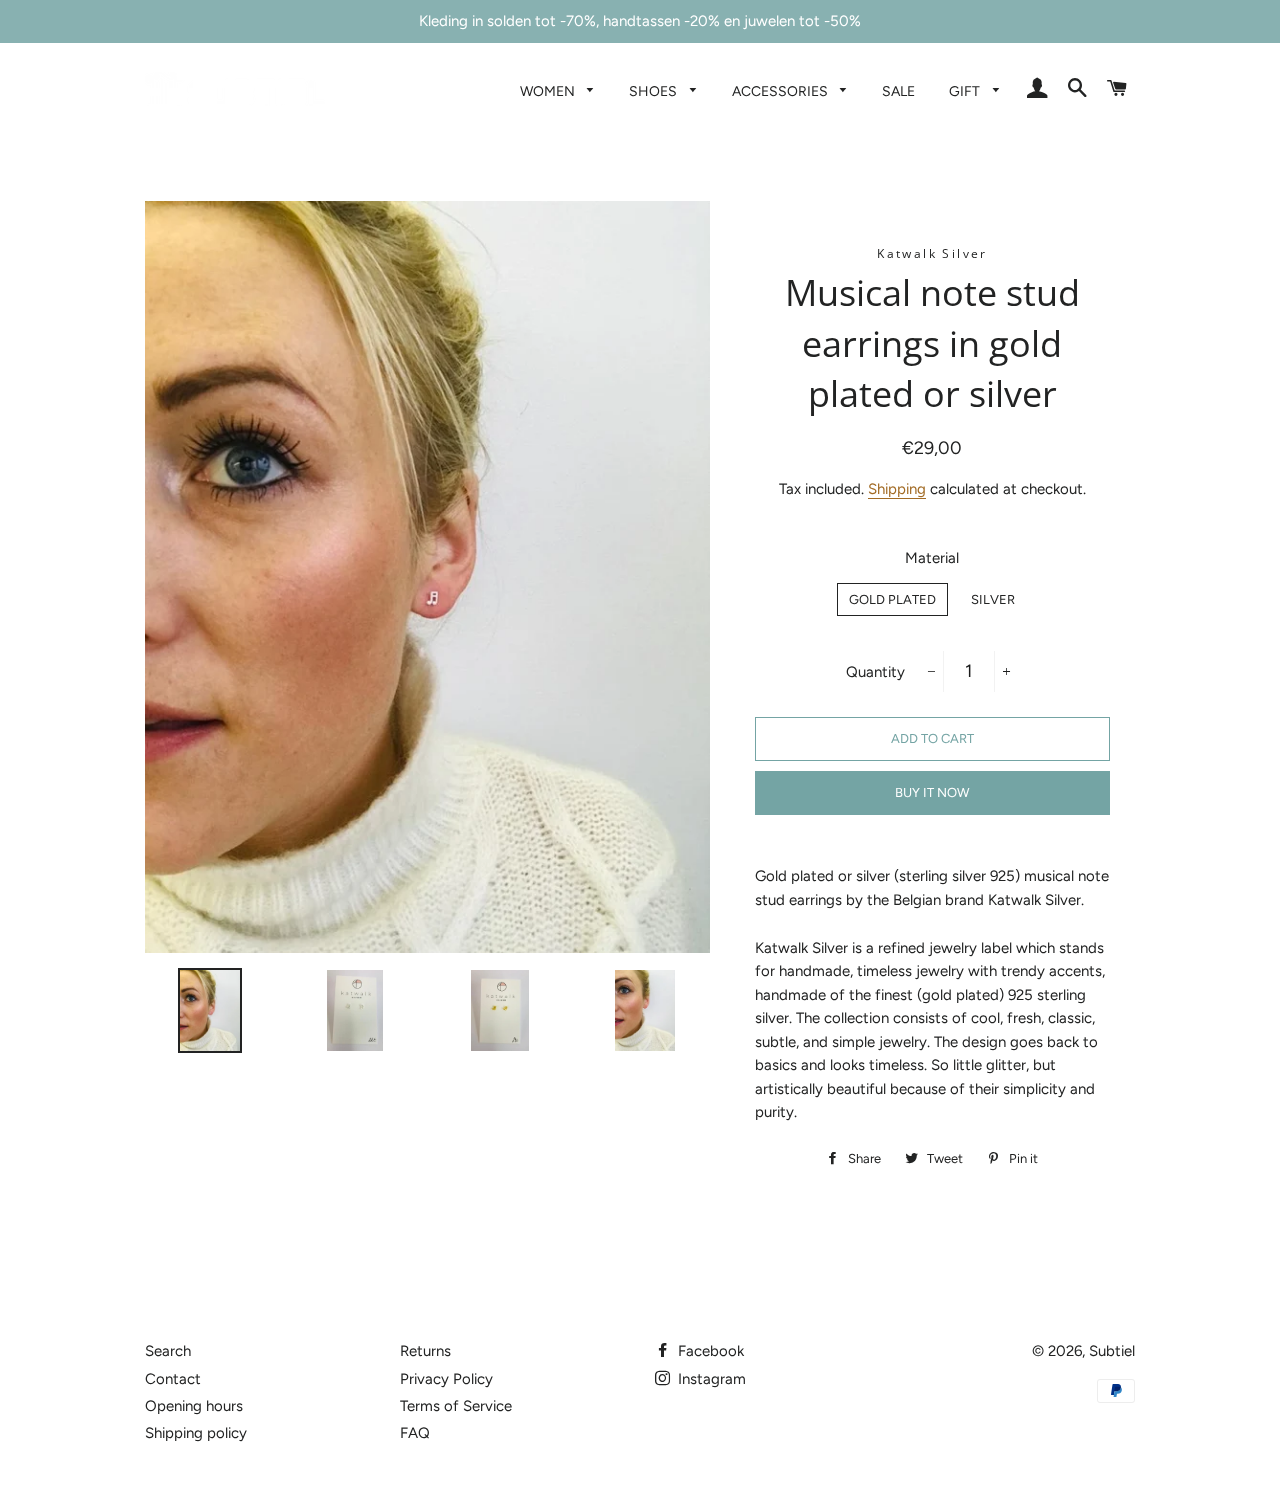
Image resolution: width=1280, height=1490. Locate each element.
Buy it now (932, 792)
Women (549, 91)
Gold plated (892, 599)
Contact (173, 1379)
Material (932, 558)
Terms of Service (456, 1406)
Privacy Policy (446, 1379)
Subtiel (1112, 1351)
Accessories (781, 91)
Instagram (710, 1379)
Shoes (654, 91)
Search (168, 1351)
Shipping (897, 489)
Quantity (875, 672)
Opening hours (194, 1406)
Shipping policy (196, 1433)
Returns (425, 1351)
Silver (993, 599)
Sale (898, 91)
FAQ (415, 1433)
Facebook (709, 1351)
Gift (966, 91)
